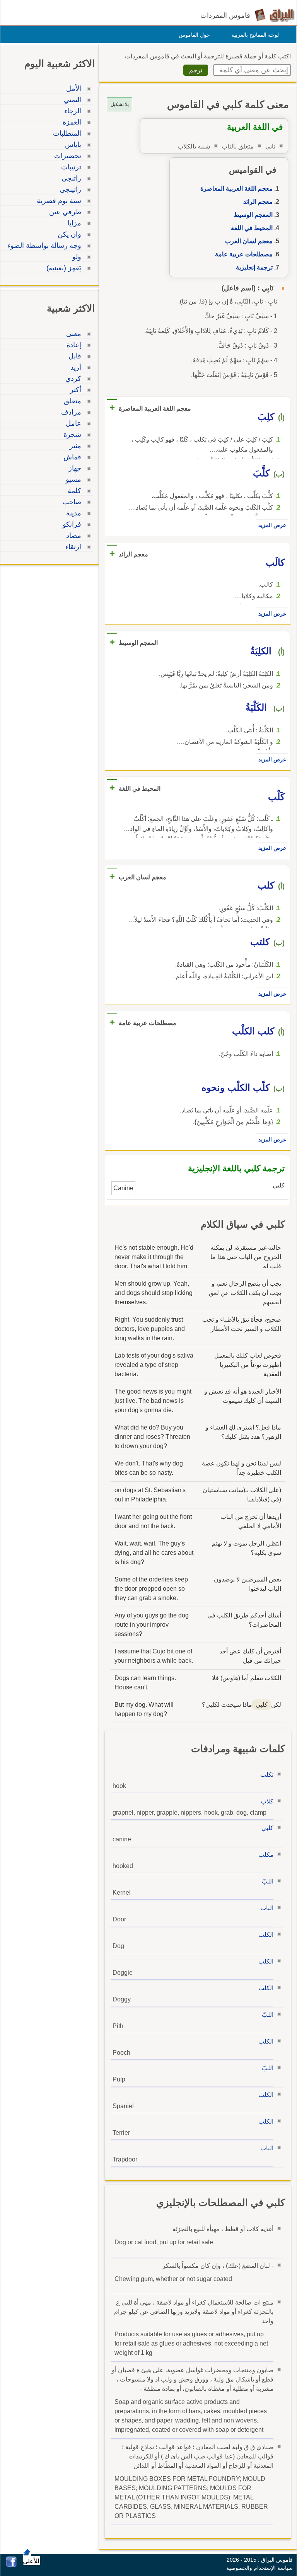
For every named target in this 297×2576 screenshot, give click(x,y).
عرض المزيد (272, 525)
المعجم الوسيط (253, 215)
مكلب (266, 1855)
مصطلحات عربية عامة (244, 254)
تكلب (267, 1775)
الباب (267, 1908)
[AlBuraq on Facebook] (11, 2565)
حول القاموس (194, 35)
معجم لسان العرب (249, 241)
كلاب (267, 1801)
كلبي (267, 1828)
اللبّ (268, 1881)
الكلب (266, 1935)
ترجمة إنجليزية (254, 267)
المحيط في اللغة (252, 228)
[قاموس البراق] (274, 15)
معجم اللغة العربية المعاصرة (236, 189)
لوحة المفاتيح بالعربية (255, 35)
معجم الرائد (258, 202)
